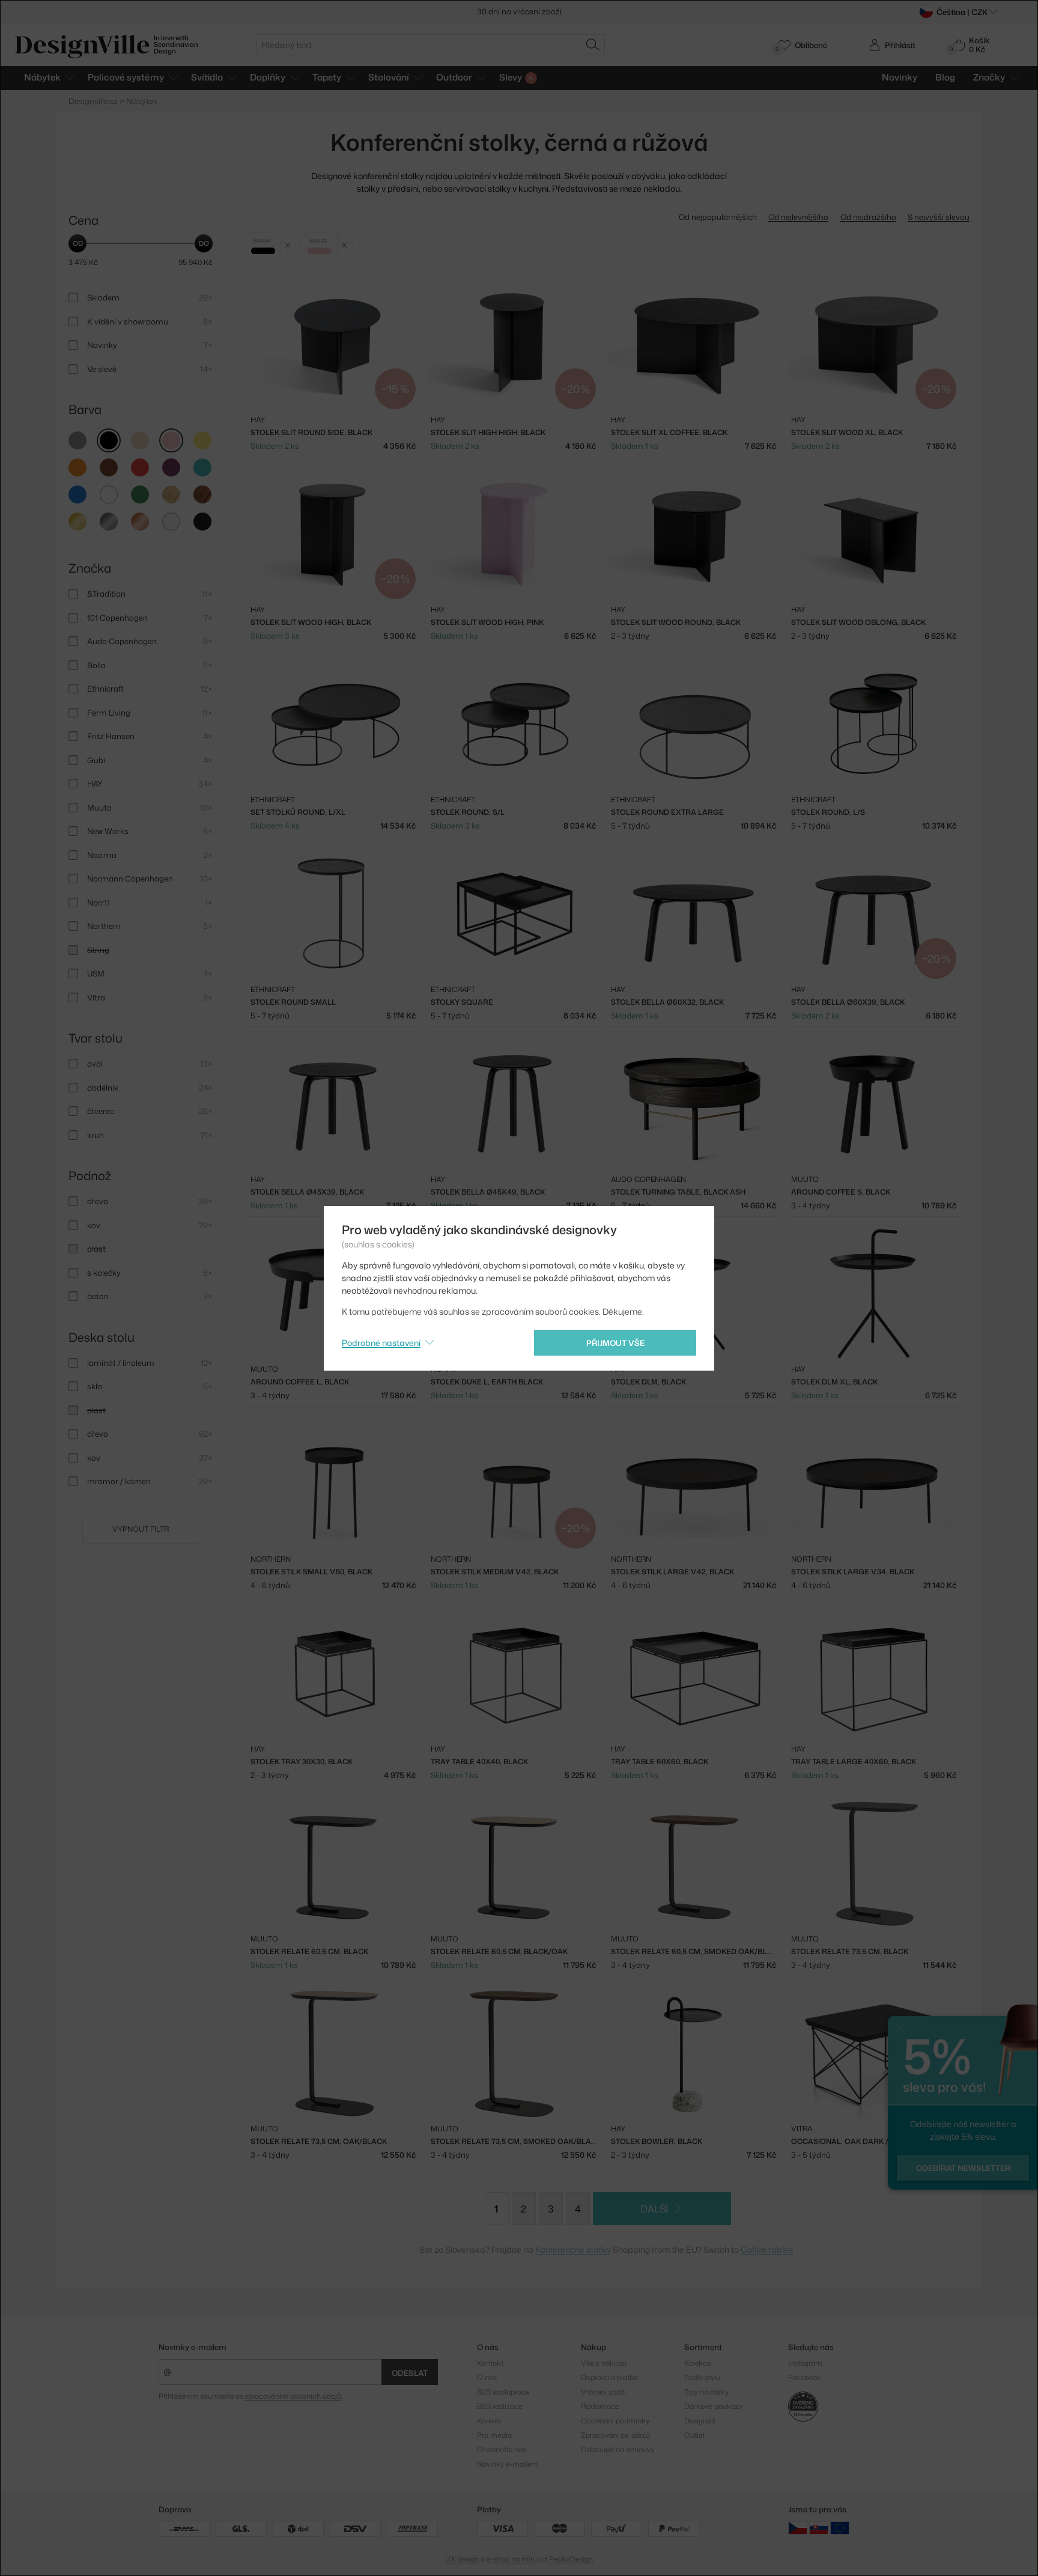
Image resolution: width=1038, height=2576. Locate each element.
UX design (462, 2559)
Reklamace (600, 2406)
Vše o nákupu (604, 2363)
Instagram (805, 2363)
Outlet (694, 2435)
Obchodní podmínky (615, 2421)
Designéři (700, 2421)
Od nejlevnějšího (798, 217)
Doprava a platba (609, 2377)
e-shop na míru (512, 2559)
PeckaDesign (571, 2559)
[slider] (77, 243)
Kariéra (489, 2421)
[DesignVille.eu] (840, 2528)
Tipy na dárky (706, 2392)
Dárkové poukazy (713, 2406)
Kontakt (490, 2363)
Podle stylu (702, 2377)
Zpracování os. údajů (615, 2435)
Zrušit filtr (288, 245)
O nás (487, 2377)
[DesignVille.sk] (819, 2528)
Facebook (805, 2377)
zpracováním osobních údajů (293, 2396)
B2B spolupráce (503, 2392)
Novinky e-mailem (193, 2347)
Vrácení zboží (603, 2392)
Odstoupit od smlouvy (618, 2450)
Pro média (494, 2435)
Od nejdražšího (868, 217)
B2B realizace (499, 2406)
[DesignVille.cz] (798, 2528)
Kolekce (697, 2363)
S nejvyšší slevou (939, 217)
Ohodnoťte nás (502, 2450)
